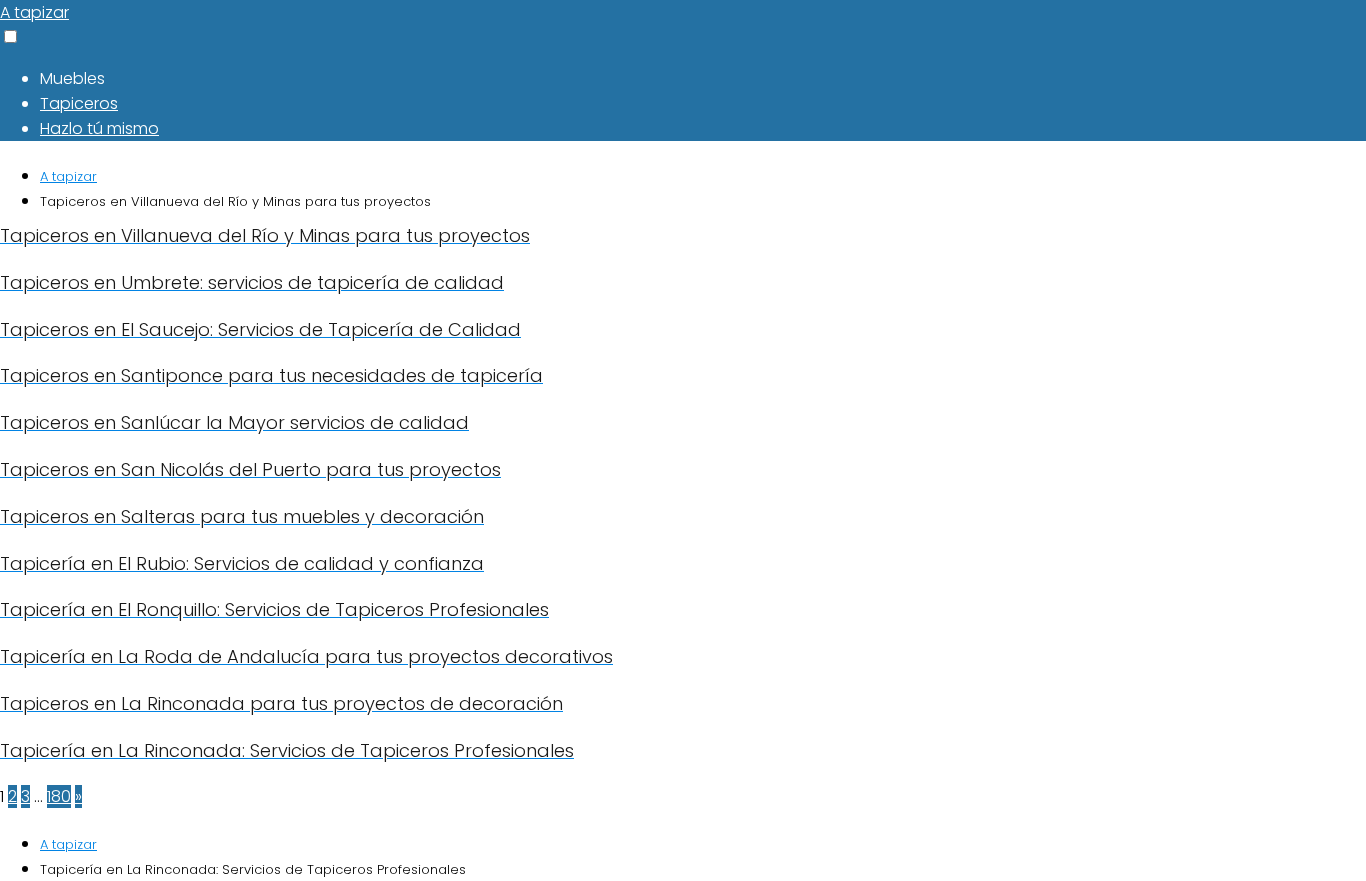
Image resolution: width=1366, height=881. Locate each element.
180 (59, 796)
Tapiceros (79, 103)
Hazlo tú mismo (99, 128)
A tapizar (34, 12)
